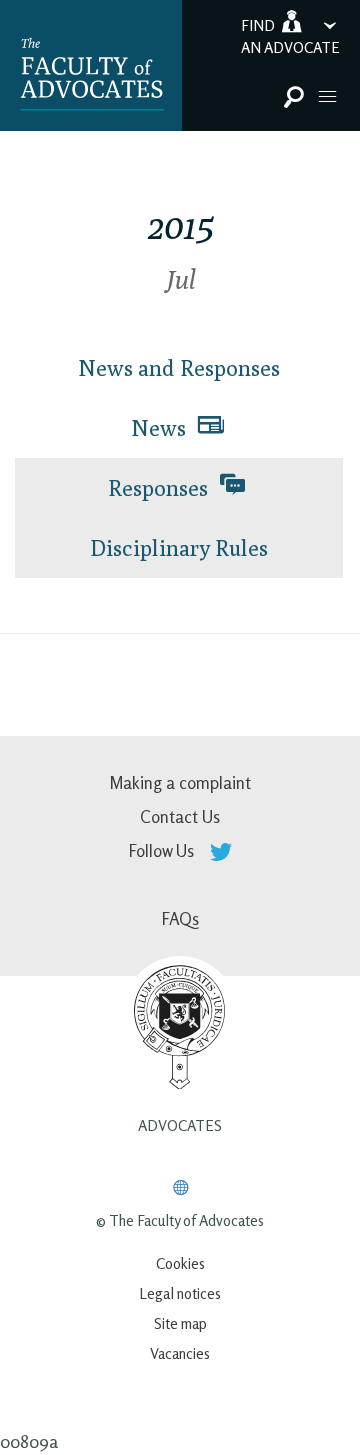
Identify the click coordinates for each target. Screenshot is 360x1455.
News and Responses (179, 368)
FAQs (180, 918)
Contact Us (180, 816)
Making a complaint (180, 782)
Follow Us (163, 850)
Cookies (180, 1263)
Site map (180, 1323)
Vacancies (180, 1353)
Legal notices (180, 1293)
